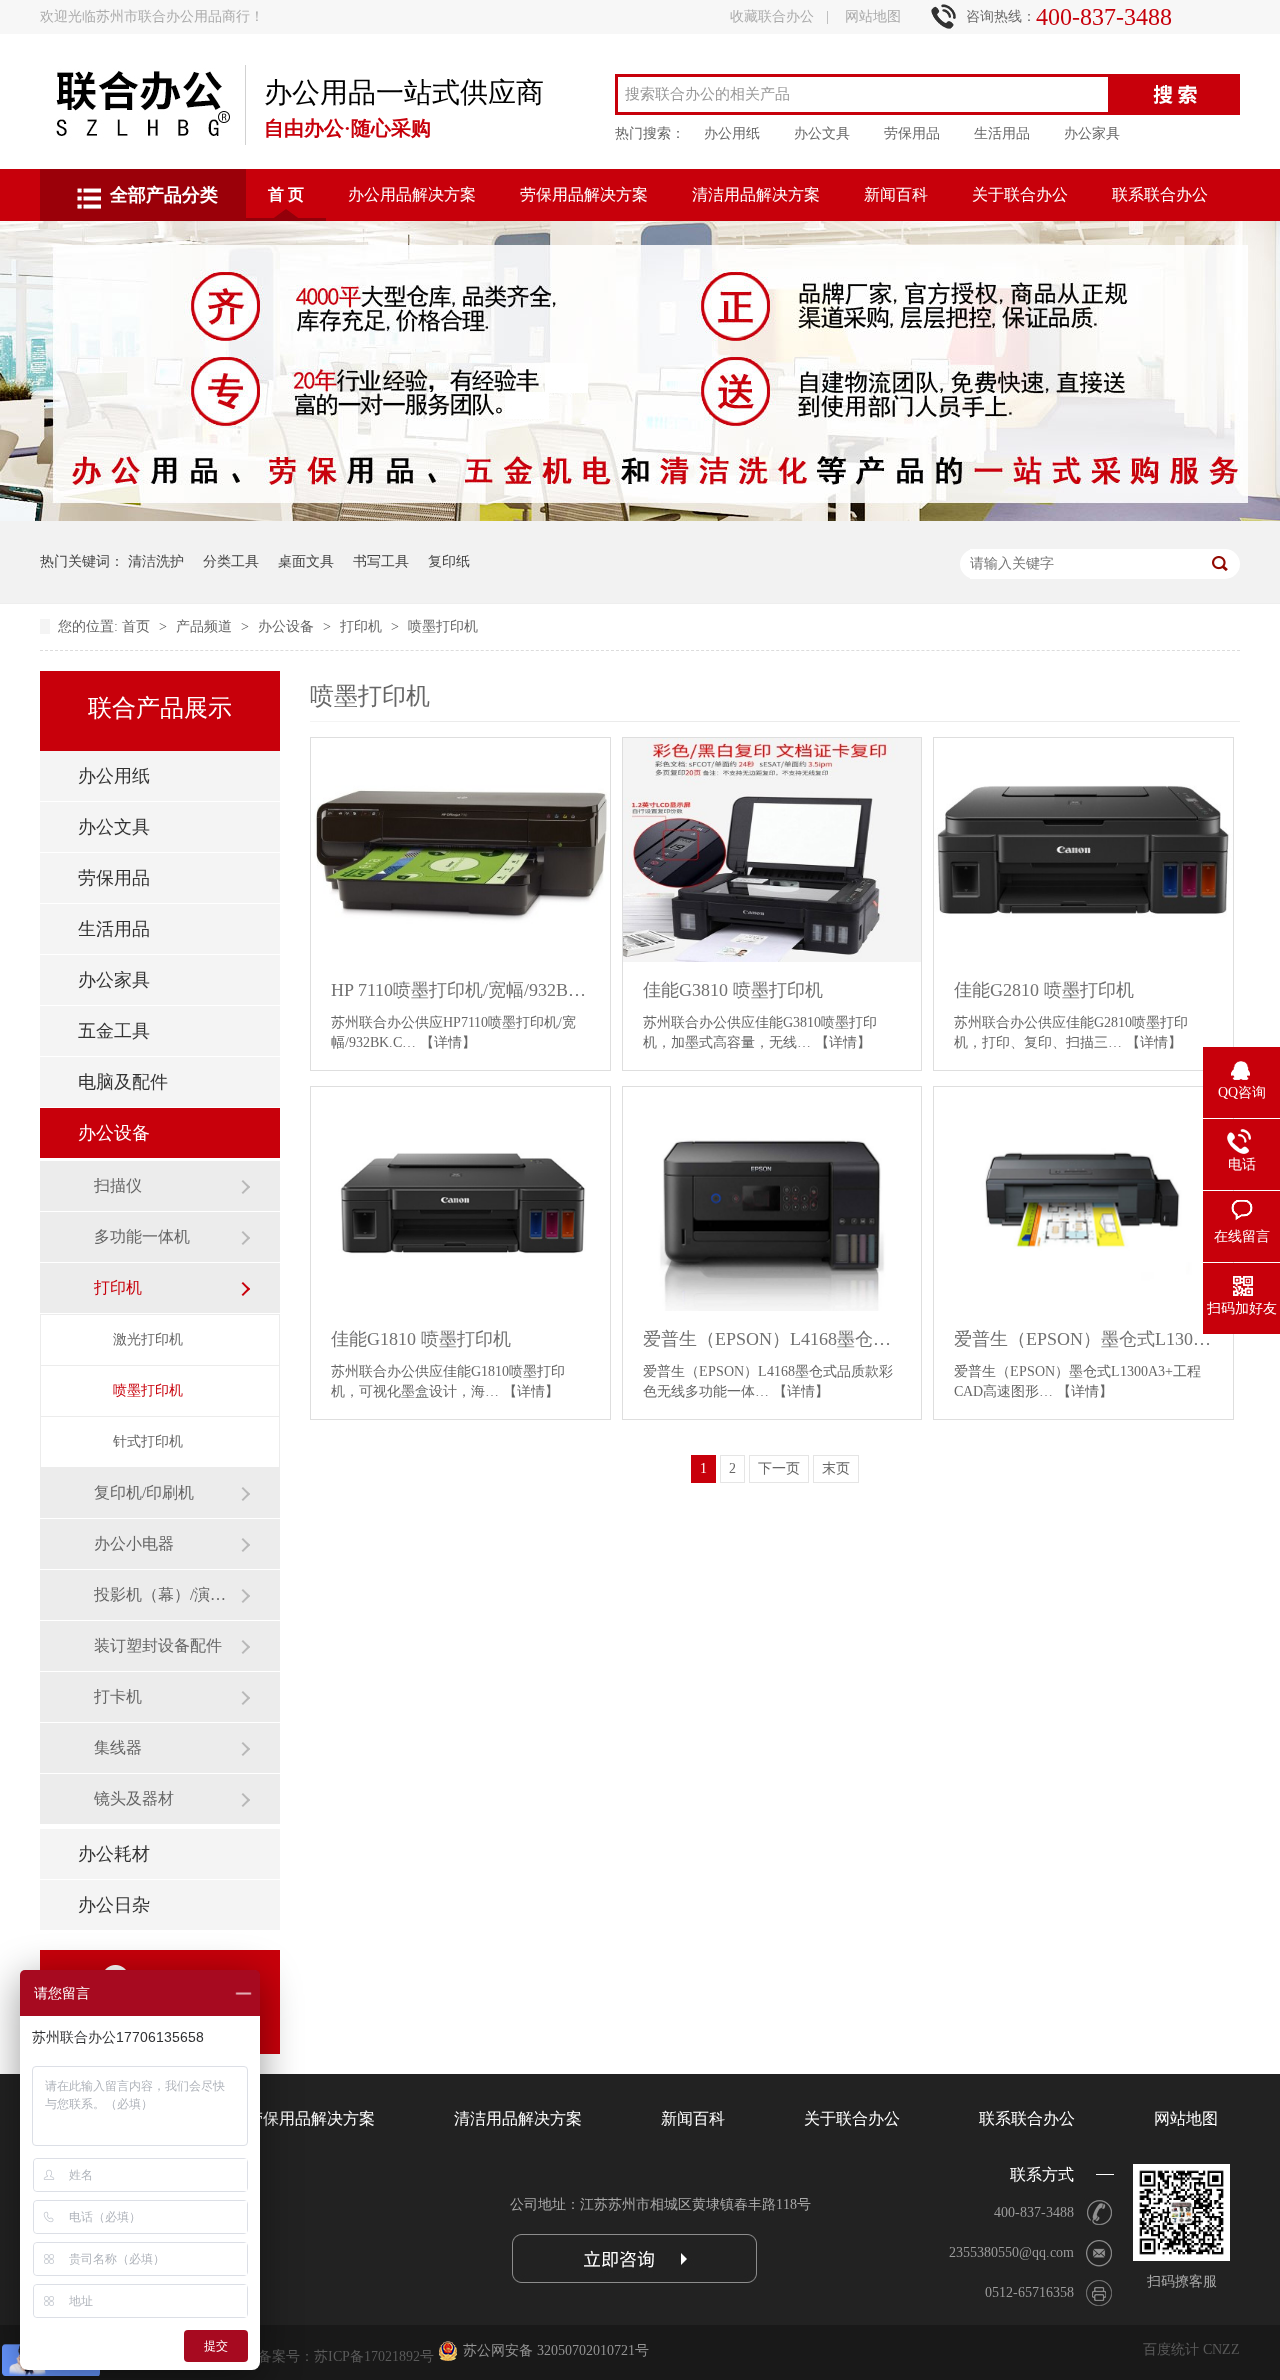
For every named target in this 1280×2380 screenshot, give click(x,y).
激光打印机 (148, 1339)
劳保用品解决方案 (584, 194)
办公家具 (1092, 133)
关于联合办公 (1020, 194)
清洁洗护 (156, 561)
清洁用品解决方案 (756, 194)
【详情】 (448, 1042)
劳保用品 (912, 133)
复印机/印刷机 (144, 1492)
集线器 (118, 1747)
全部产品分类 (164, 195)
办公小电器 (134, 1543)
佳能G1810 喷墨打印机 (421, 1339)
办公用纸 (732, 133)
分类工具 (231, 561)
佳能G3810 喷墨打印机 (733, 990)
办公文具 (822, 133)
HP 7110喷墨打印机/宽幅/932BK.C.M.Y (460, 990)
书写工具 (381, 561)
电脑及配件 (123, 1082)
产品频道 (206, 626)
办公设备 (288, 626)
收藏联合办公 (772, 16)
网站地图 (873, 16)
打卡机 (118, 1696)
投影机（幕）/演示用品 (167, 1594)
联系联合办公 (1160, 194)
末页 (836, 1468)
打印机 (363, 626)
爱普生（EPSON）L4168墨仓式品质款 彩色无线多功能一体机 (772, 1339)
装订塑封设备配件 (158, 1645)
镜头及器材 (134, 1798)
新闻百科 (896, 194)
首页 (138, 626)
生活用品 (1002, 133)
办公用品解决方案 (412, 194)
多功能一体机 (142, 1236)
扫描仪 (118, 1185)
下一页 (779, 1468)
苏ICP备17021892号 (374, 2356)
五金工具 (114, 1031)
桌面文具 (306, 561)
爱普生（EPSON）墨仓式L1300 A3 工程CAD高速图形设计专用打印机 (1083, 1339)
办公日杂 (114, 1905)
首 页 (286, 194)
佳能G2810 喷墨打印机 (1044, 990)
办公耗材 (114, 1854)
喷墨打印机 (443, 626)
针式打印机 (148, 1441)
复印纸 (449, 561)
